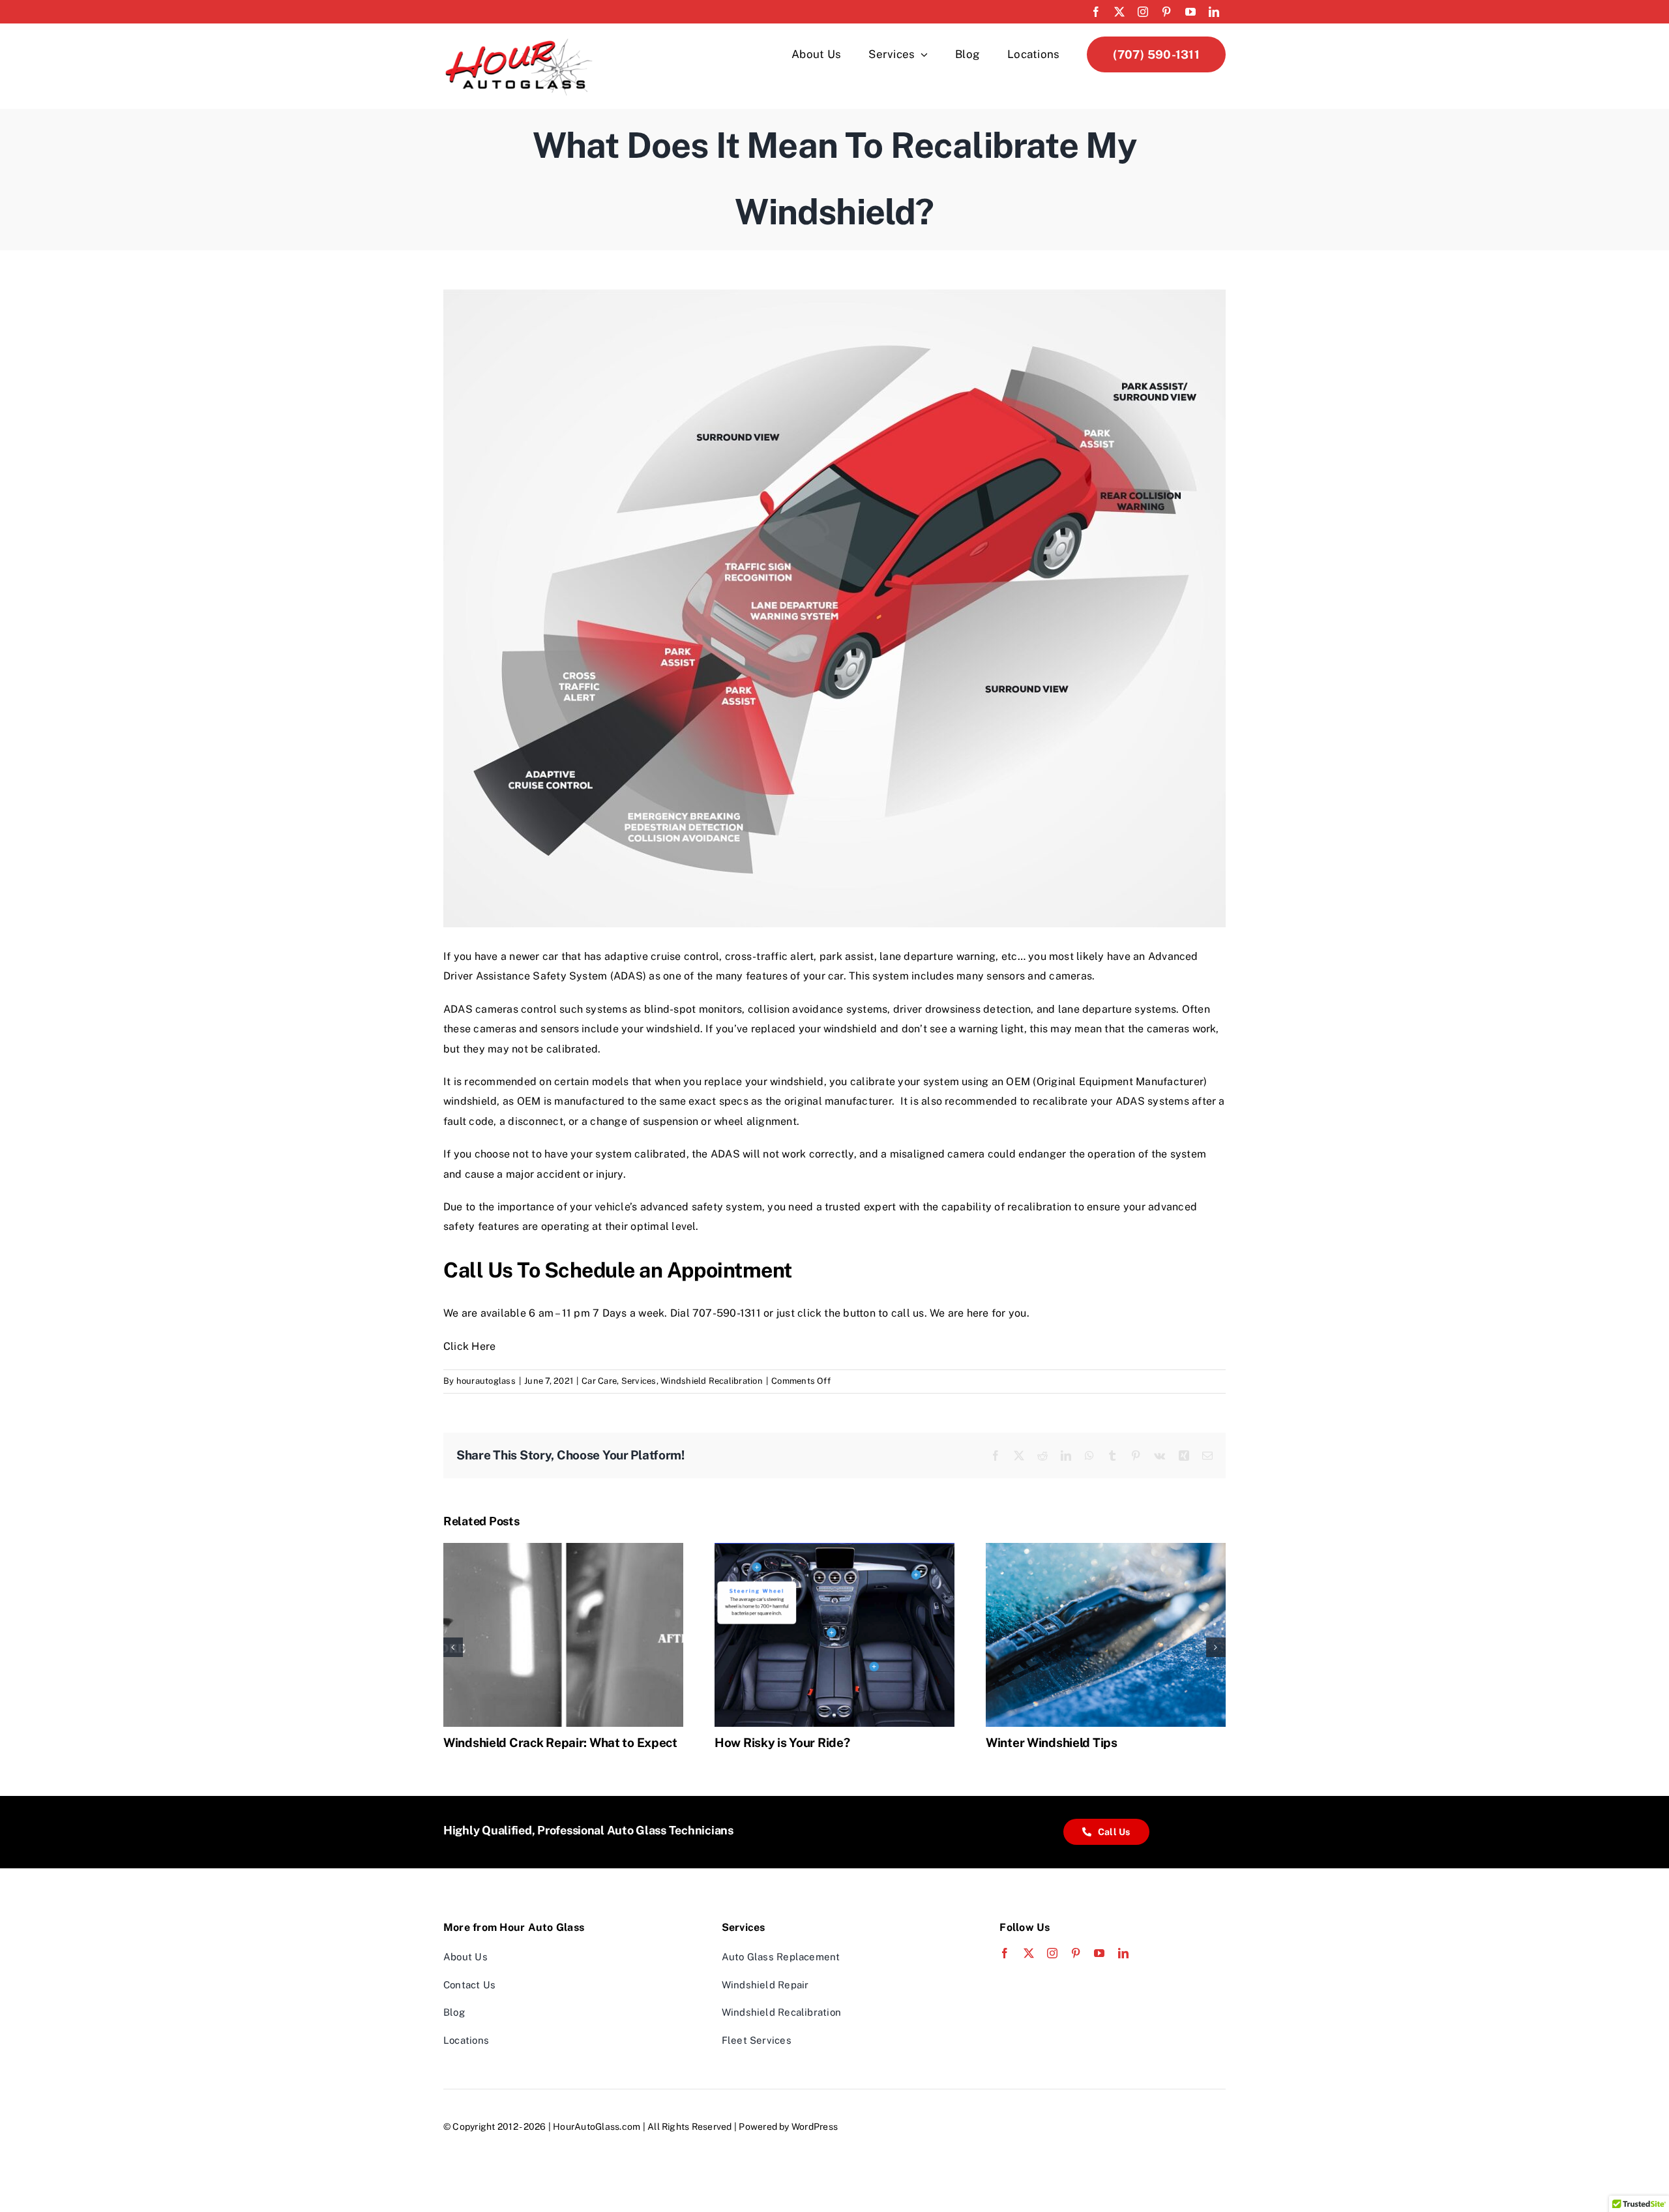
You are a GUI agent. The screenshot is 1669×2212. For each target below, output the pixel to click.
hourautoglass (486, 1381)
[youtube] (1190, 12)
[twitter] (1119, 12)
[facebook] (1096, 12)
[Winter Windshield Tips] (1106, 1549)
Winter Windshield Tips (1052, 1742)
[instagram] (1143, 12)
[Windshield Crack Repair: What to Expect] (563, 1549)
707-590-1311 (727, 1313)
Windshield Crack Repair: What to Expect (560, 1742)
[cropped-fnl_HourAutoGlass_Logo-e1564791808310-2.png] (519, 41)
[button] (453, 1647)
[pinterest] (1166, 12)
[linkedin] (1214, 12)
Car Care (599, 1381)
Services (639, 1381)
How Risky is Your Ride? (782, 1742)
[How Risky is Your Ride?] (834, 1549)
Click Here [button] (469, 1346)
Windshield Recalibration (712, 1381)
